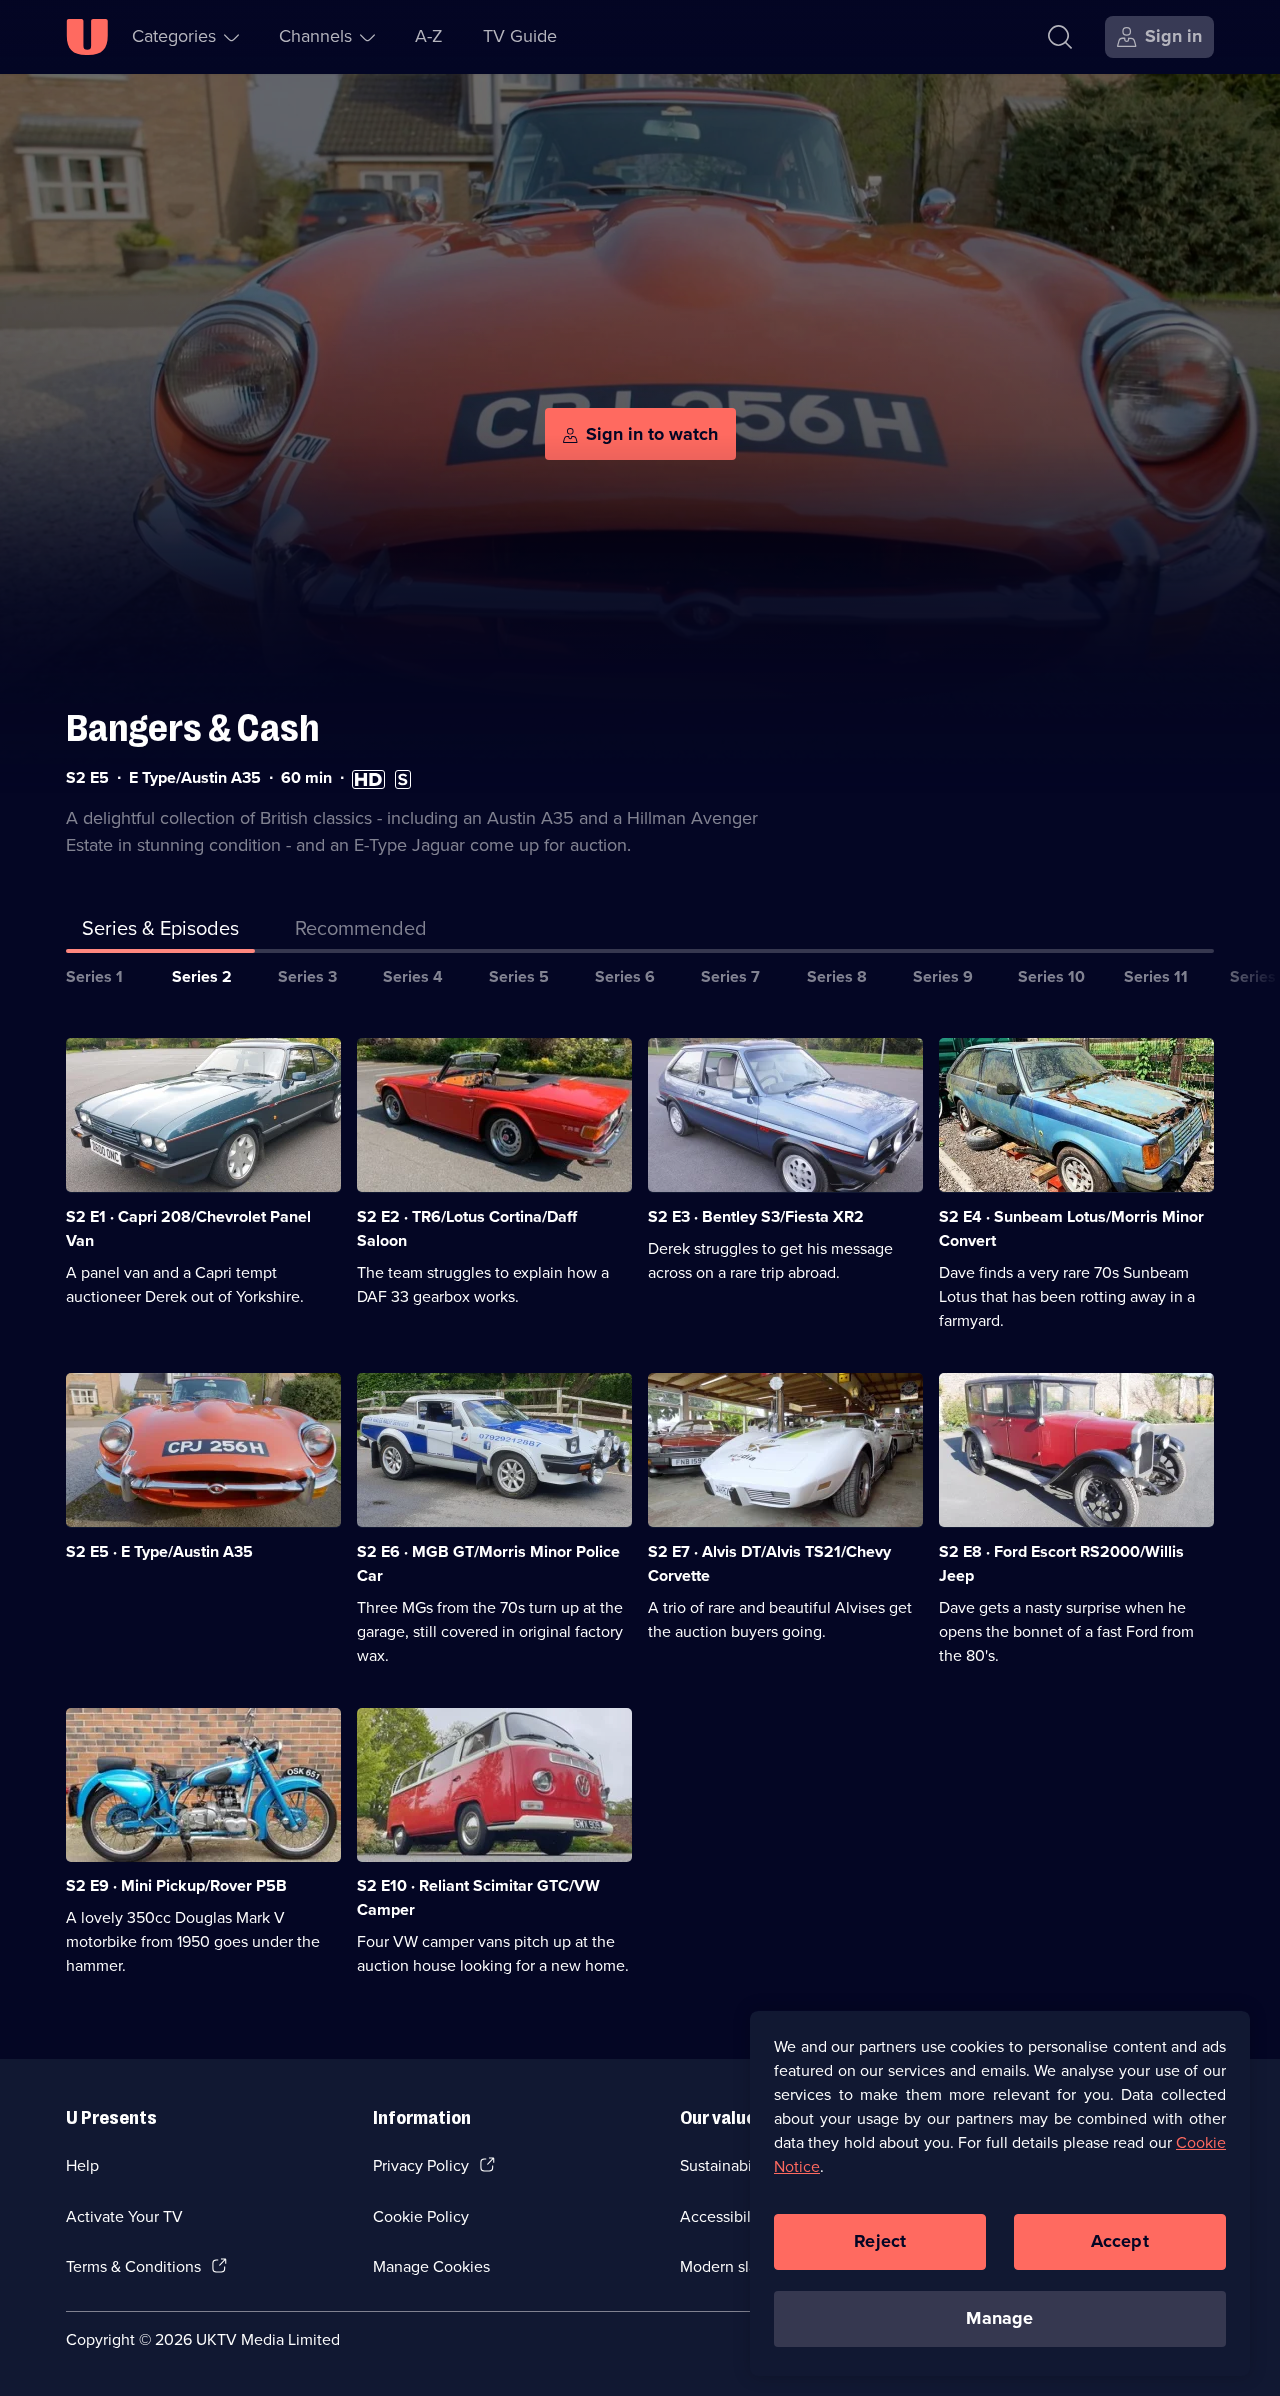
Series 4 (413, 976)
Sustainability (726, 2165)
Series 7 (730, 976)
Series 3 (307, 976)
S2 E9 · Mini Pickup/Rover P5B (176, 1885)
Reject (880, 2241)
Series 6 (625, 976)
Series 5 (519, 976)
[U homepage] (87, 37)
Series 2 (202, 976)
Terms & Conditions (133, 2266)
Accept (1120, 2241)
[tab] (361, 932)
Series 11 (1156, 976)
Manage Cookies (431, 2266)
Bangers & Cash (192, 728)
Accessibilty (722, 2216)
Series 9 (943, 976)
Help (82, 2165)
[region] (1000, 2193)
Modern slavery (733, 2266)
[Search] (1060, 37)
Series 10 (1051, 976)
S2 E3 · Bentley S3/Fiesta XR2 (756, 1216)
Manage (999, 2318)
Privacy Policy (421, 2165)
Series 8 (837, 976)
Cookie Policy (421, 2216)
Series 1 (94, 976)
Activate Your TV (124, 2216)
